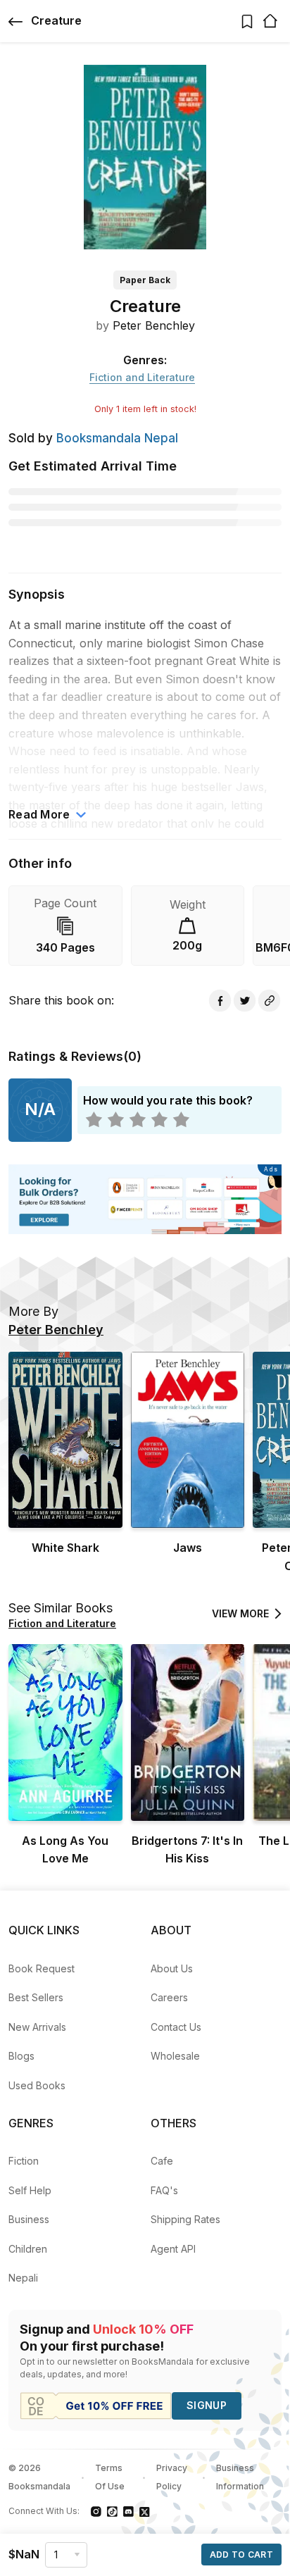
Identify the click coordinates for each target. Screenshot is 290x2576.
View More (240, 1613)
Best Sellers (36, 1997)
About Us (172, 1968)
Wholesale (175, 2056)
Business (29, 2219)
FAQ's (164, 2190)
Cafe (162, 2161)
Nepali (23, 2278)
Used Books (37, 2085)
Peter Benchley (154, 325)
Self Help (30, 2190)
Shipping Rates (185, 2219)
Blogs (21, 2056)
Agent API (173, 2249)
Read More (39, 814)
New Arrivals (37, 2027)
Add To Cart (241, 2555)
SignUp (207, 2405)
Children (28, 2249)
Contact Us (176, 2027)
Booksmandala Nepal (117, 438)
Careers (169, 1997)
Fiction (24, 2161)
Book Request (42, 1968)
